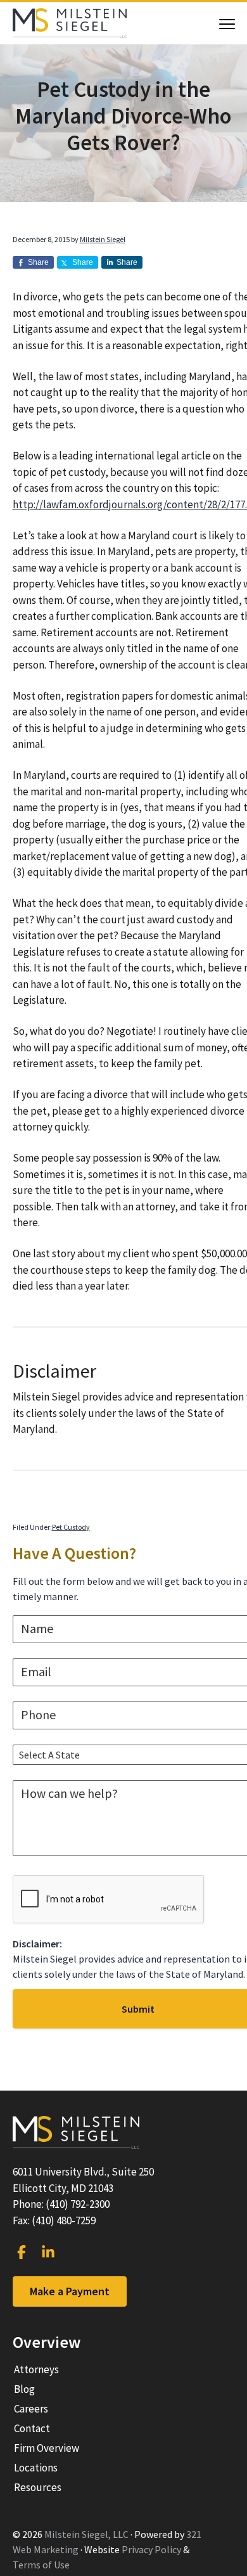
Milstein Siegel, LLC (86, 2534)
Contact (32, 2428)
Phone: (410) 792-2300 (61, 2204)
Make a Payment (70, 2291)
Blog (24, 2389)
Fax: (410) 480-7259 (54, 2220)
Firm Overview (47, 2448)
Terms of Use (41, 2565)
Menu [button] (214, 24)
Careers (31, 2409)
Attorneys (36, 2369)
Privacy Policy (151, 2549)
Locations (36, 2468)
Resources (38, 2487)
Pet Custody (71, 1527)
